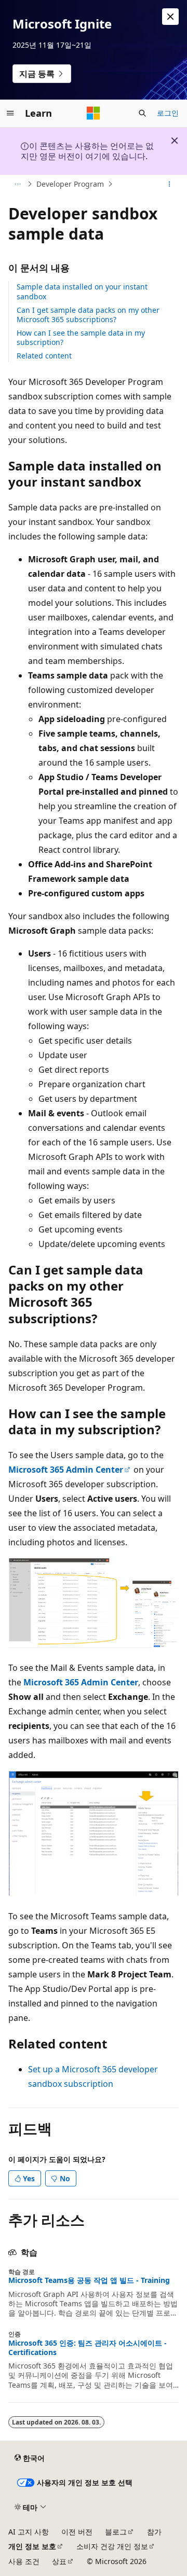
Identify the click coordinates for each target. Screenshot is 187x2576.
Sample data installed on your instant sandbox (82, 291)
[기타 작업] (170, 184)
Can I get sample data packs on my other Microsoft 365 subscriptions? (88, 315)
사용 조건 (24, 2561)
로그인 (168, 113)
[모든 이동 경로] (17, 184)
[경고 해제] (170, 17)
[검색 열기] (142, 113)
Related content (44, 356)
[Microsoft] (94, 113)
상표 (59, 2561)
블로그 (116, 2532)
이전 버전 (77, 2532)
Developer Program (70, 184)
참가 (154, 2532)
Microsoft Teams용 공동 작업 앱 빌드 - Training (89, 2280)
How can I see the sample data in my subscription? (81, 337)
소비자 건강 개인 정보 (112, 2546)
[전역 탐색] (10, 113)
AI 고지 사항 (29, 2532)
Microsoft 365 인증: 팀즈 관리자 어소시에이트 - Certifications (88, 2348)
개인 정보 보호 (32, 2546)
